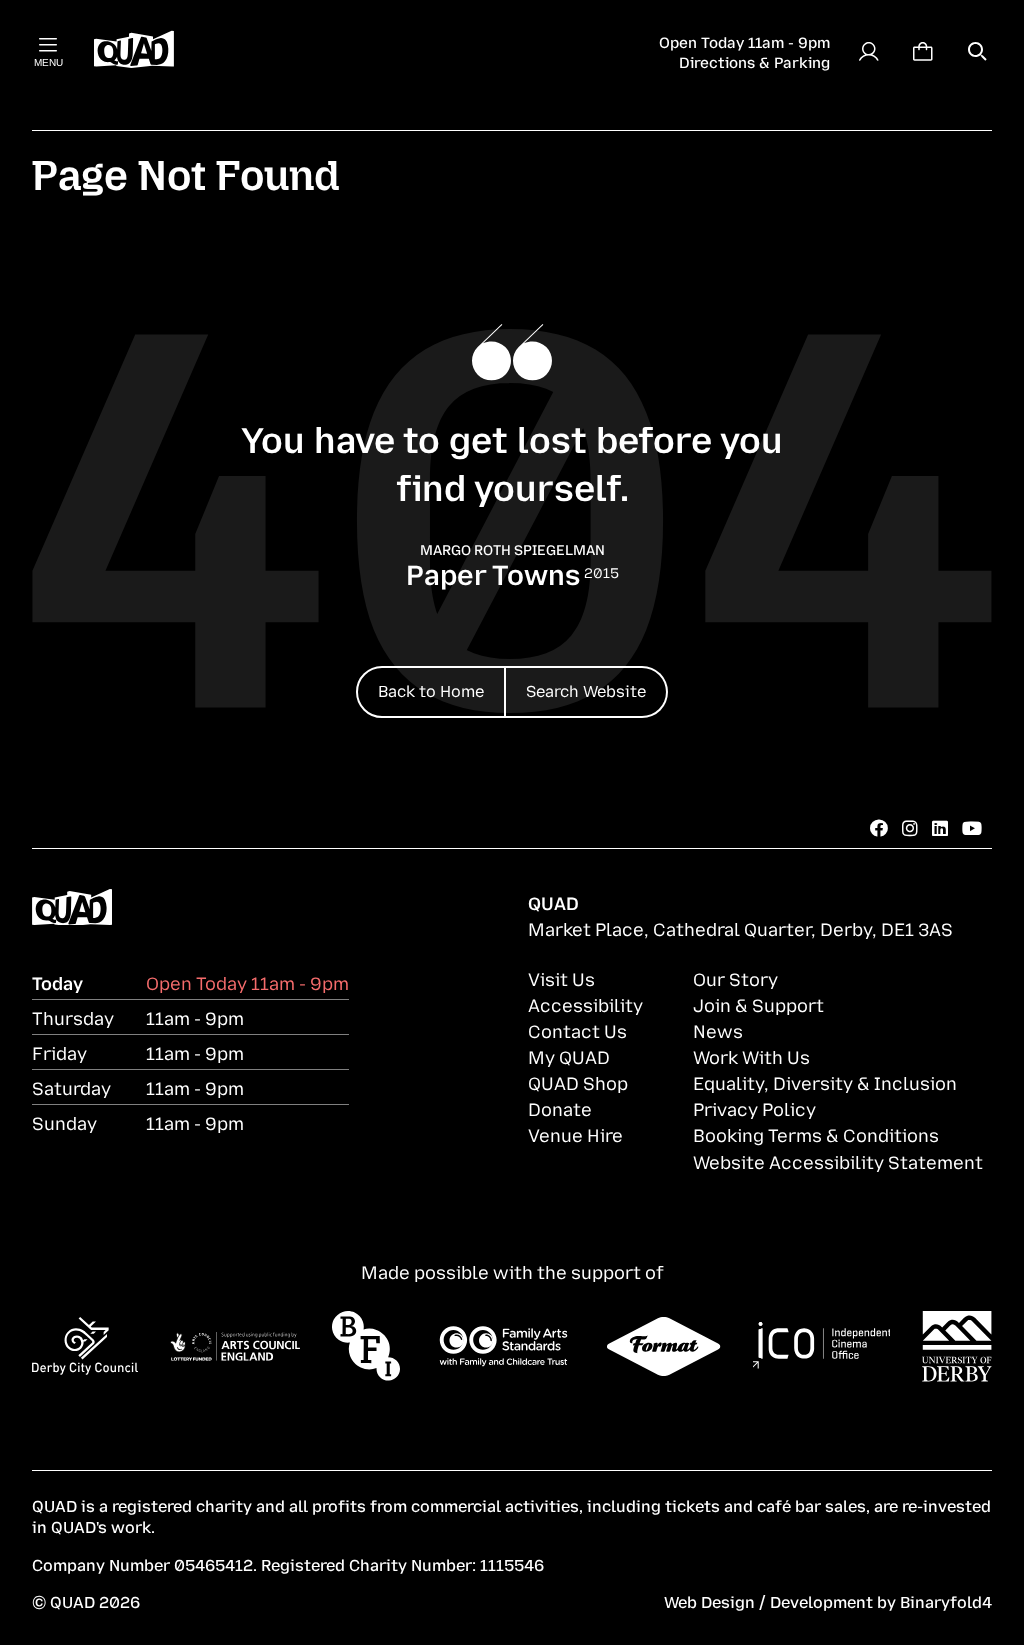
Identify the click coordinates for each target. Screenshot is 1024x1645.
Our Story (735, 978)
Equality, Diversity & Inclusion (825, 1082)
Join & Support (758, 1004)
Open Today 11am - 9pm (744, 41)
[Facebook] (879, 827)
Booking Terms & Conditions (816, 1134)
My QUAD (569, 1056)
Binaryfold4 (946, 1601)
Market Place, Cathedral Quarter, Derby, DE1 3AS (740, 928)
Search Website (586, 690)
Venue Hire (575, 1134)
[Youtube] (972, 827)
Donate (560, 1108)
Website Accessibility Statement (838, 1161)
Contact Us (577, 1030)
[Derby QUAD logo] (134, 51)
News (718, 1030)
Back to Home (431, 690)
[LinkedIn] (940, 827)
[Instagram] (910, 827)
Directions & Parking (754, 61)
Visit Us (561, 978)
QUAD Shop (578, 1082)
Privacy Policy (754, 1108)
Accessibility (585, 1004)
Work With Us (751, 1056)
